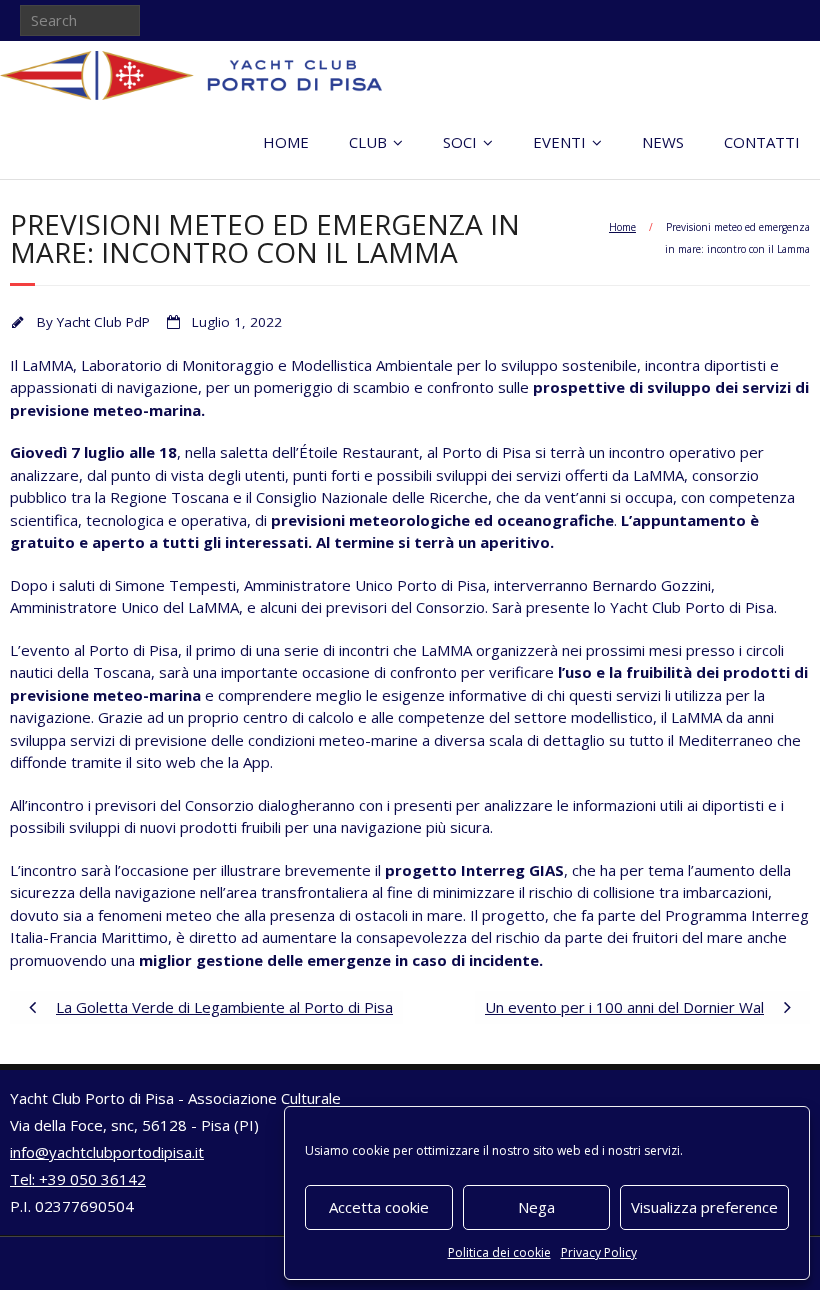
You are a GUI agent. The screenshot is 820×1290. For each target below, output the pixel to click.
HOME (286, 142)
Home (622, 227)
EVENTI (559, 142)
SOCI (460, 142)
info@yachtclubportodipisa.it (107, 1152)
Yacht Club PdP (103, 322)
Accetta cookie (379, 1207)
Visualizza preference (704, 1207)
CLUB (368, 142)
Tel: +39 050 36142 (78, 1179)
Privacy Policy (599, 1252)
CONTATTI (762, 142)
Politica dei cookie (499, 1252)
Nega (536, 1207)
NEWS (663, 142)
